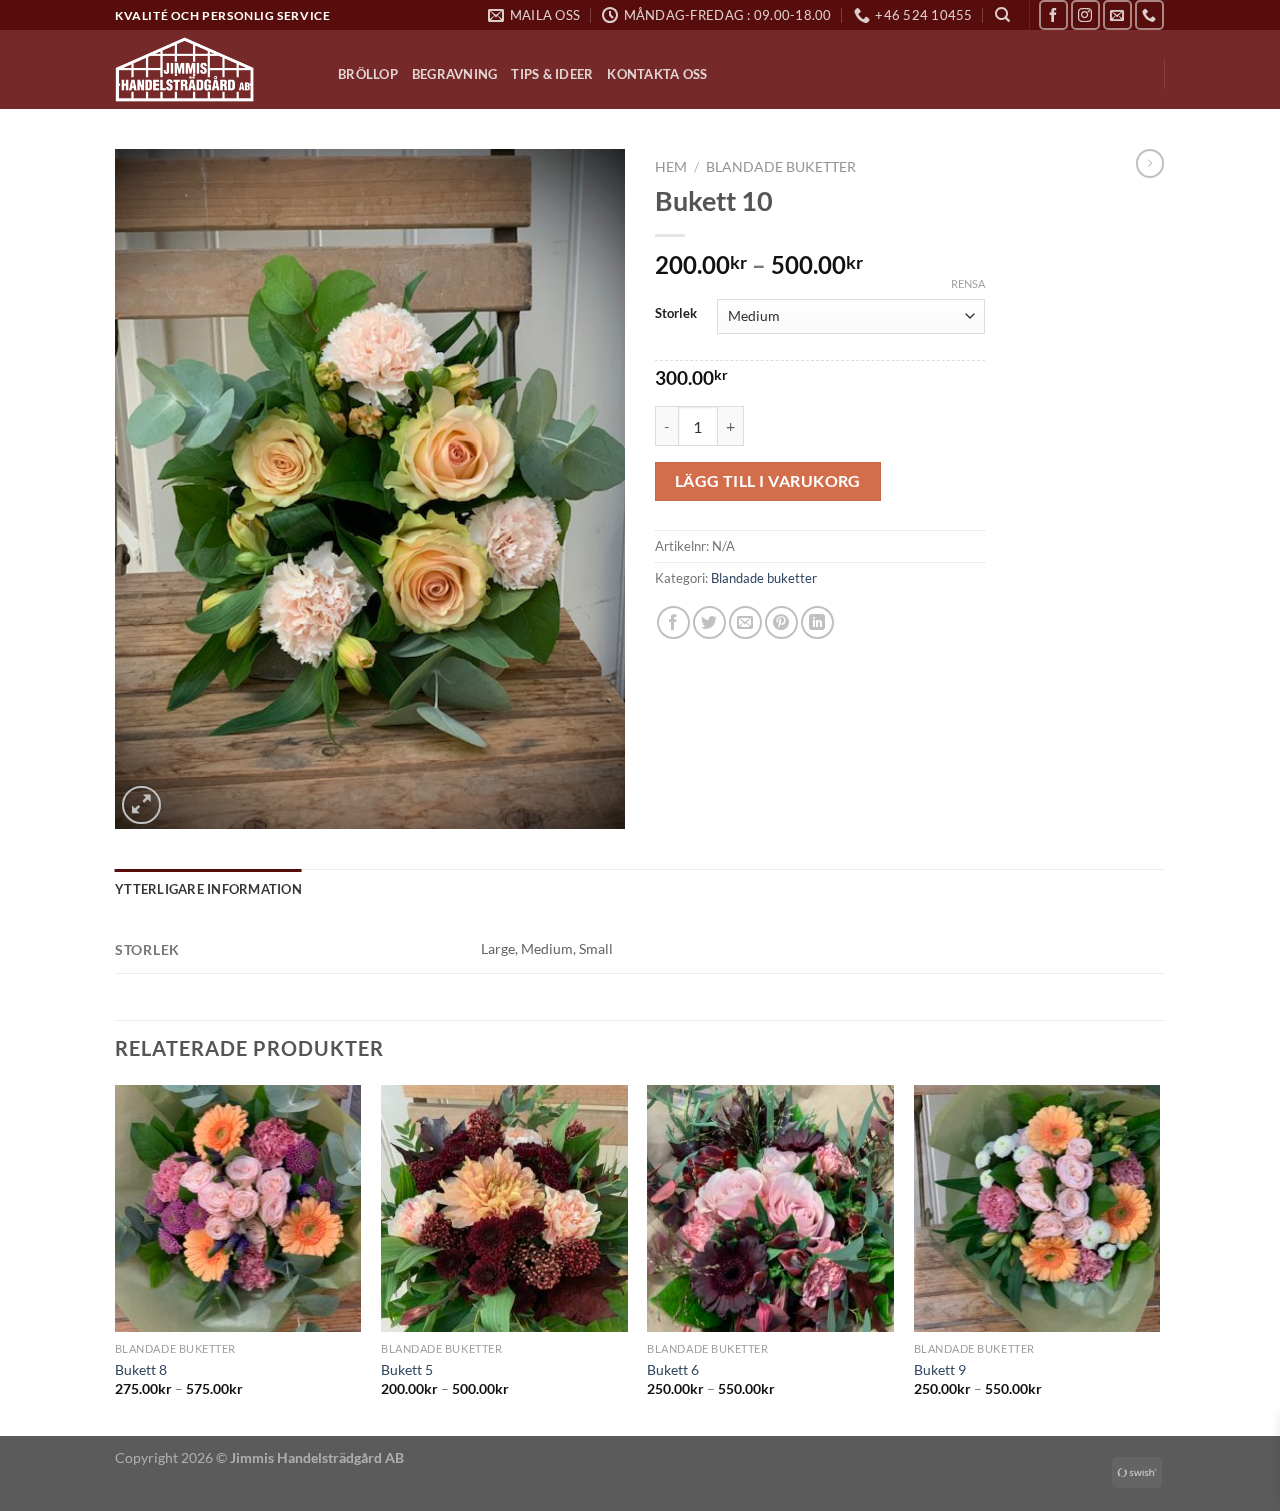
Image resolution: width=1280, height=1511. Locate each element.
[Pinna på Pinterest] (781, 622)
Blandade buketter (781, 167)
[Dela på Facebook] (673, 622)
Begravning (455, 74)
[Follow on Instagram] (1085, 14)
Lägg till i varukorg (768, 481)
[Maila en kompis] (745, 622)
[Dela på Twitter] (709, 622)
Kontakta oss (657, 74)
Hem (671, 167)
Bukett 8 (141, 1369)
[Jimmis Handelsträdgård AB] (211, 69)
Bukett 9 (940, 1369)
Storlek (676, 314)
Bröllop (368, 74)
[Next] (1159, 1258)
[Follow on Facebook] (1053, 14)
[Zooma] (141, 805)
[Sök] (1002, 15)
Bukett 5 (407, 1369)
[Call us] (1149, 14)
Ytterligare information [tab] (208, 889)
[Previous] (116, 1258)
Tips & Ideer (552, 74)
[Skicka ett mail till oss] (1117, 14)
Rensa (968, 283)
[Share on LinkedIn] (817, 622)
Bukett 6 (673, 1369)
